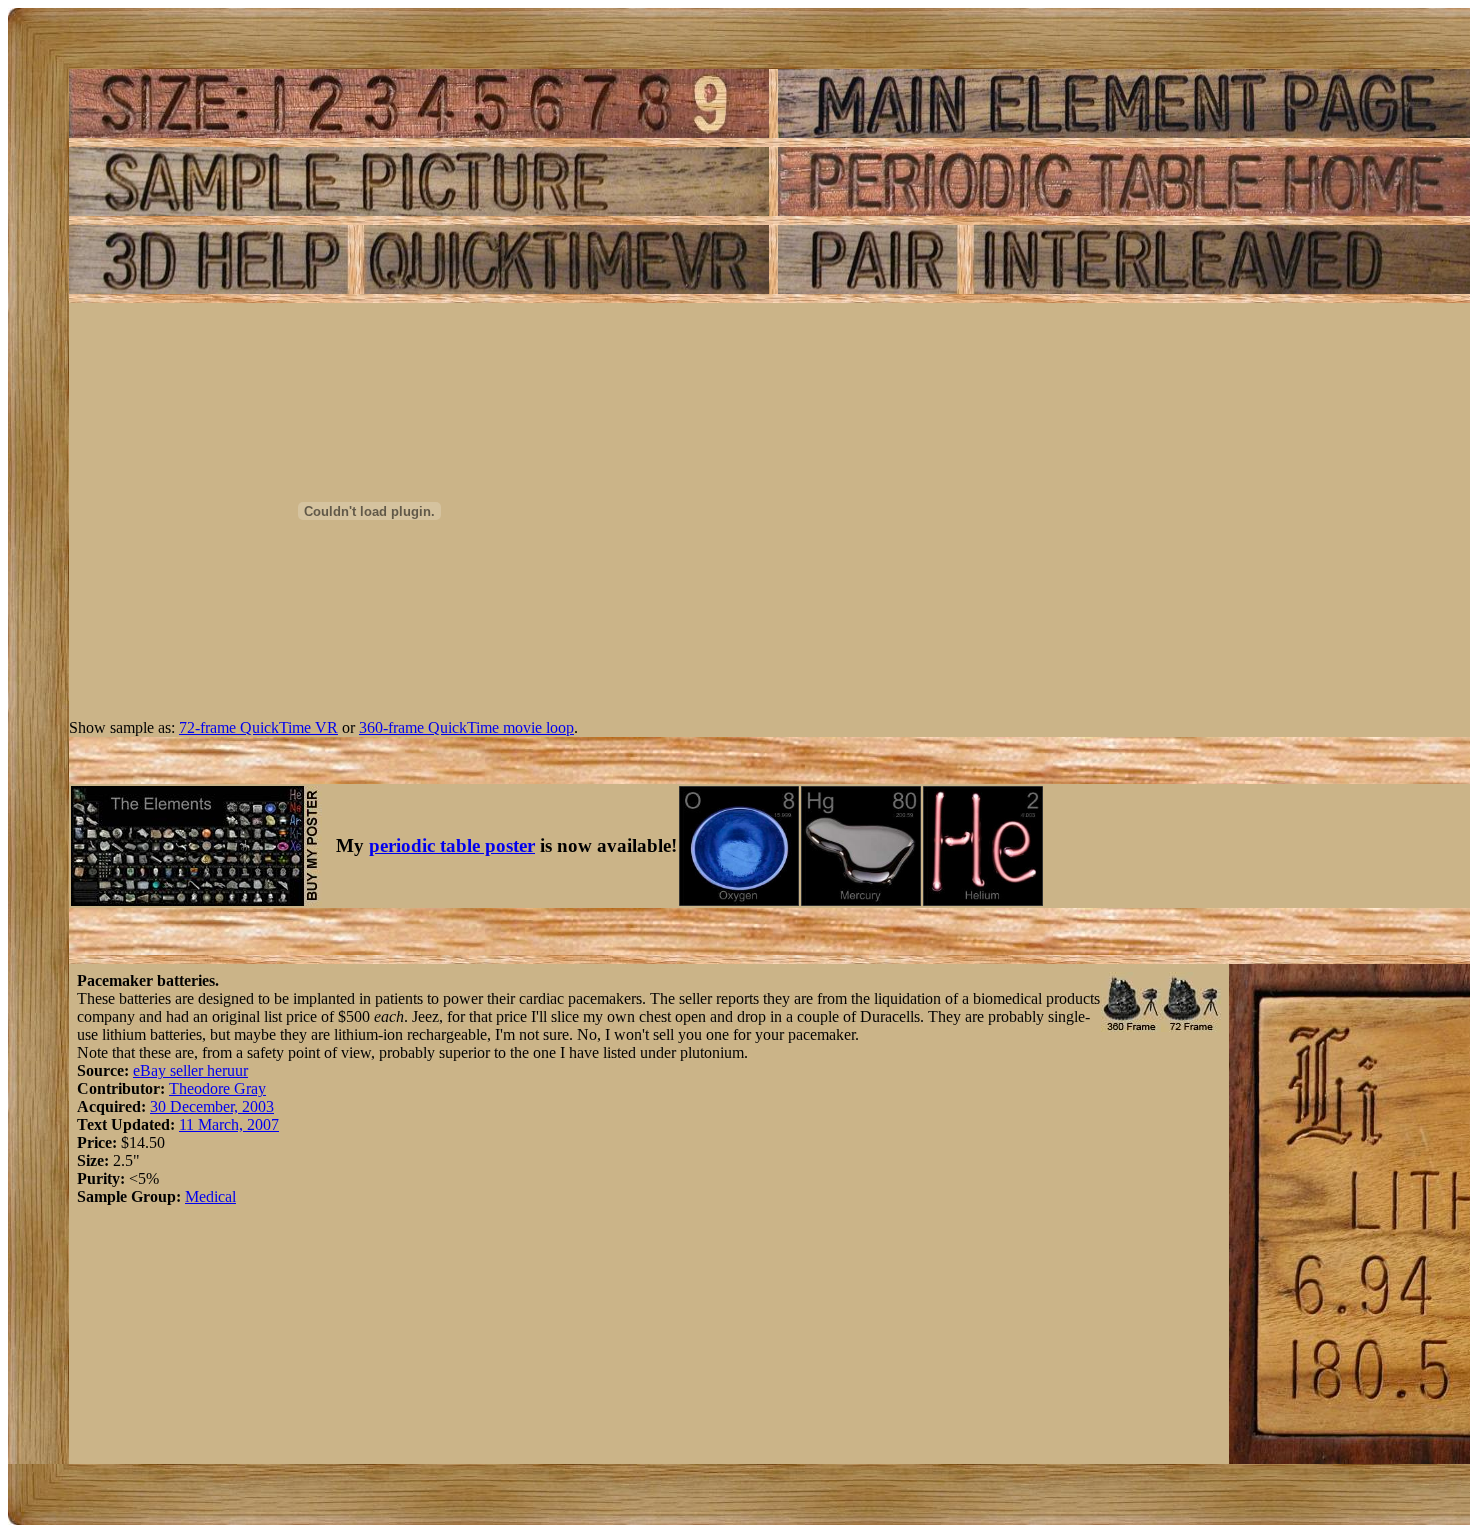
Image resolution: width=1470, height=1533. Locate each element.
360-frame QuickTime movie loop (466, 727)
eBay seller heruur (190, 1070)
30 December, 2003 (212, 1106)
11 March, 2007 (229, 1124)
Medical (210, 1196)
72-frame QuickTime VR (258, 727)
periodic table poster (452, 845)
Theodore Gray (217, 1088)
